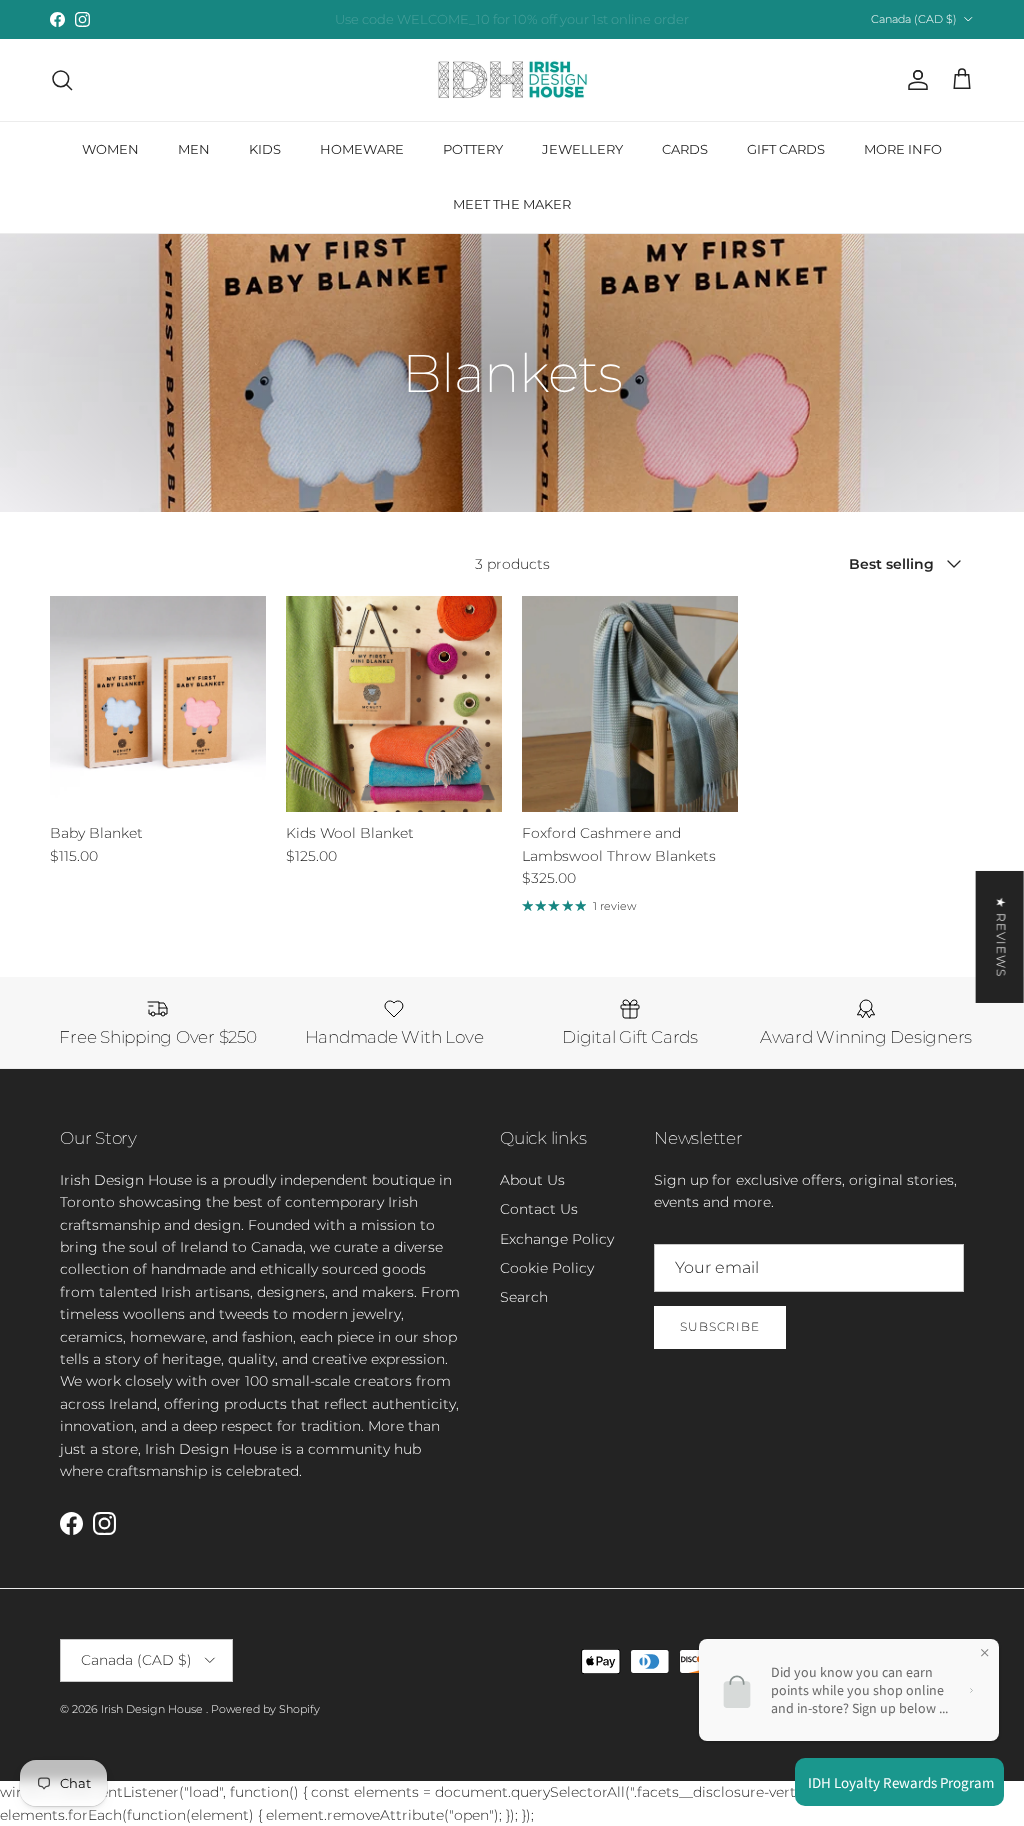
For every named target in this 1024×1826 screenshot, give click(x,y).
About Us (532, 1180)
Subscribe (720, 1326)
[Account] (914, 80)
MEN (194, 149)
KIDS (265, 149)
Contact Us (539, 1209)
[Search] (62, 80)
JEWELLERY (582, 149)
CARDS (685, 149)
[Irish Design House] (512, 80)
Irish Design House (153, 1709)
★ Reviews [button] (1001, 937)
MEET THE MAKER (512, 204)
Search (524, 1297)
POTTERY (473, 149)
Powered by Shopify (265, 1709)
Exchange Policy (557, 1239)
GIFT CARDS (786, 149)
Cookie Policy (547, 1268)
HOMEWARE (362, 149)
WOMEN (110, 149)
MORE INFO (903, 149)
